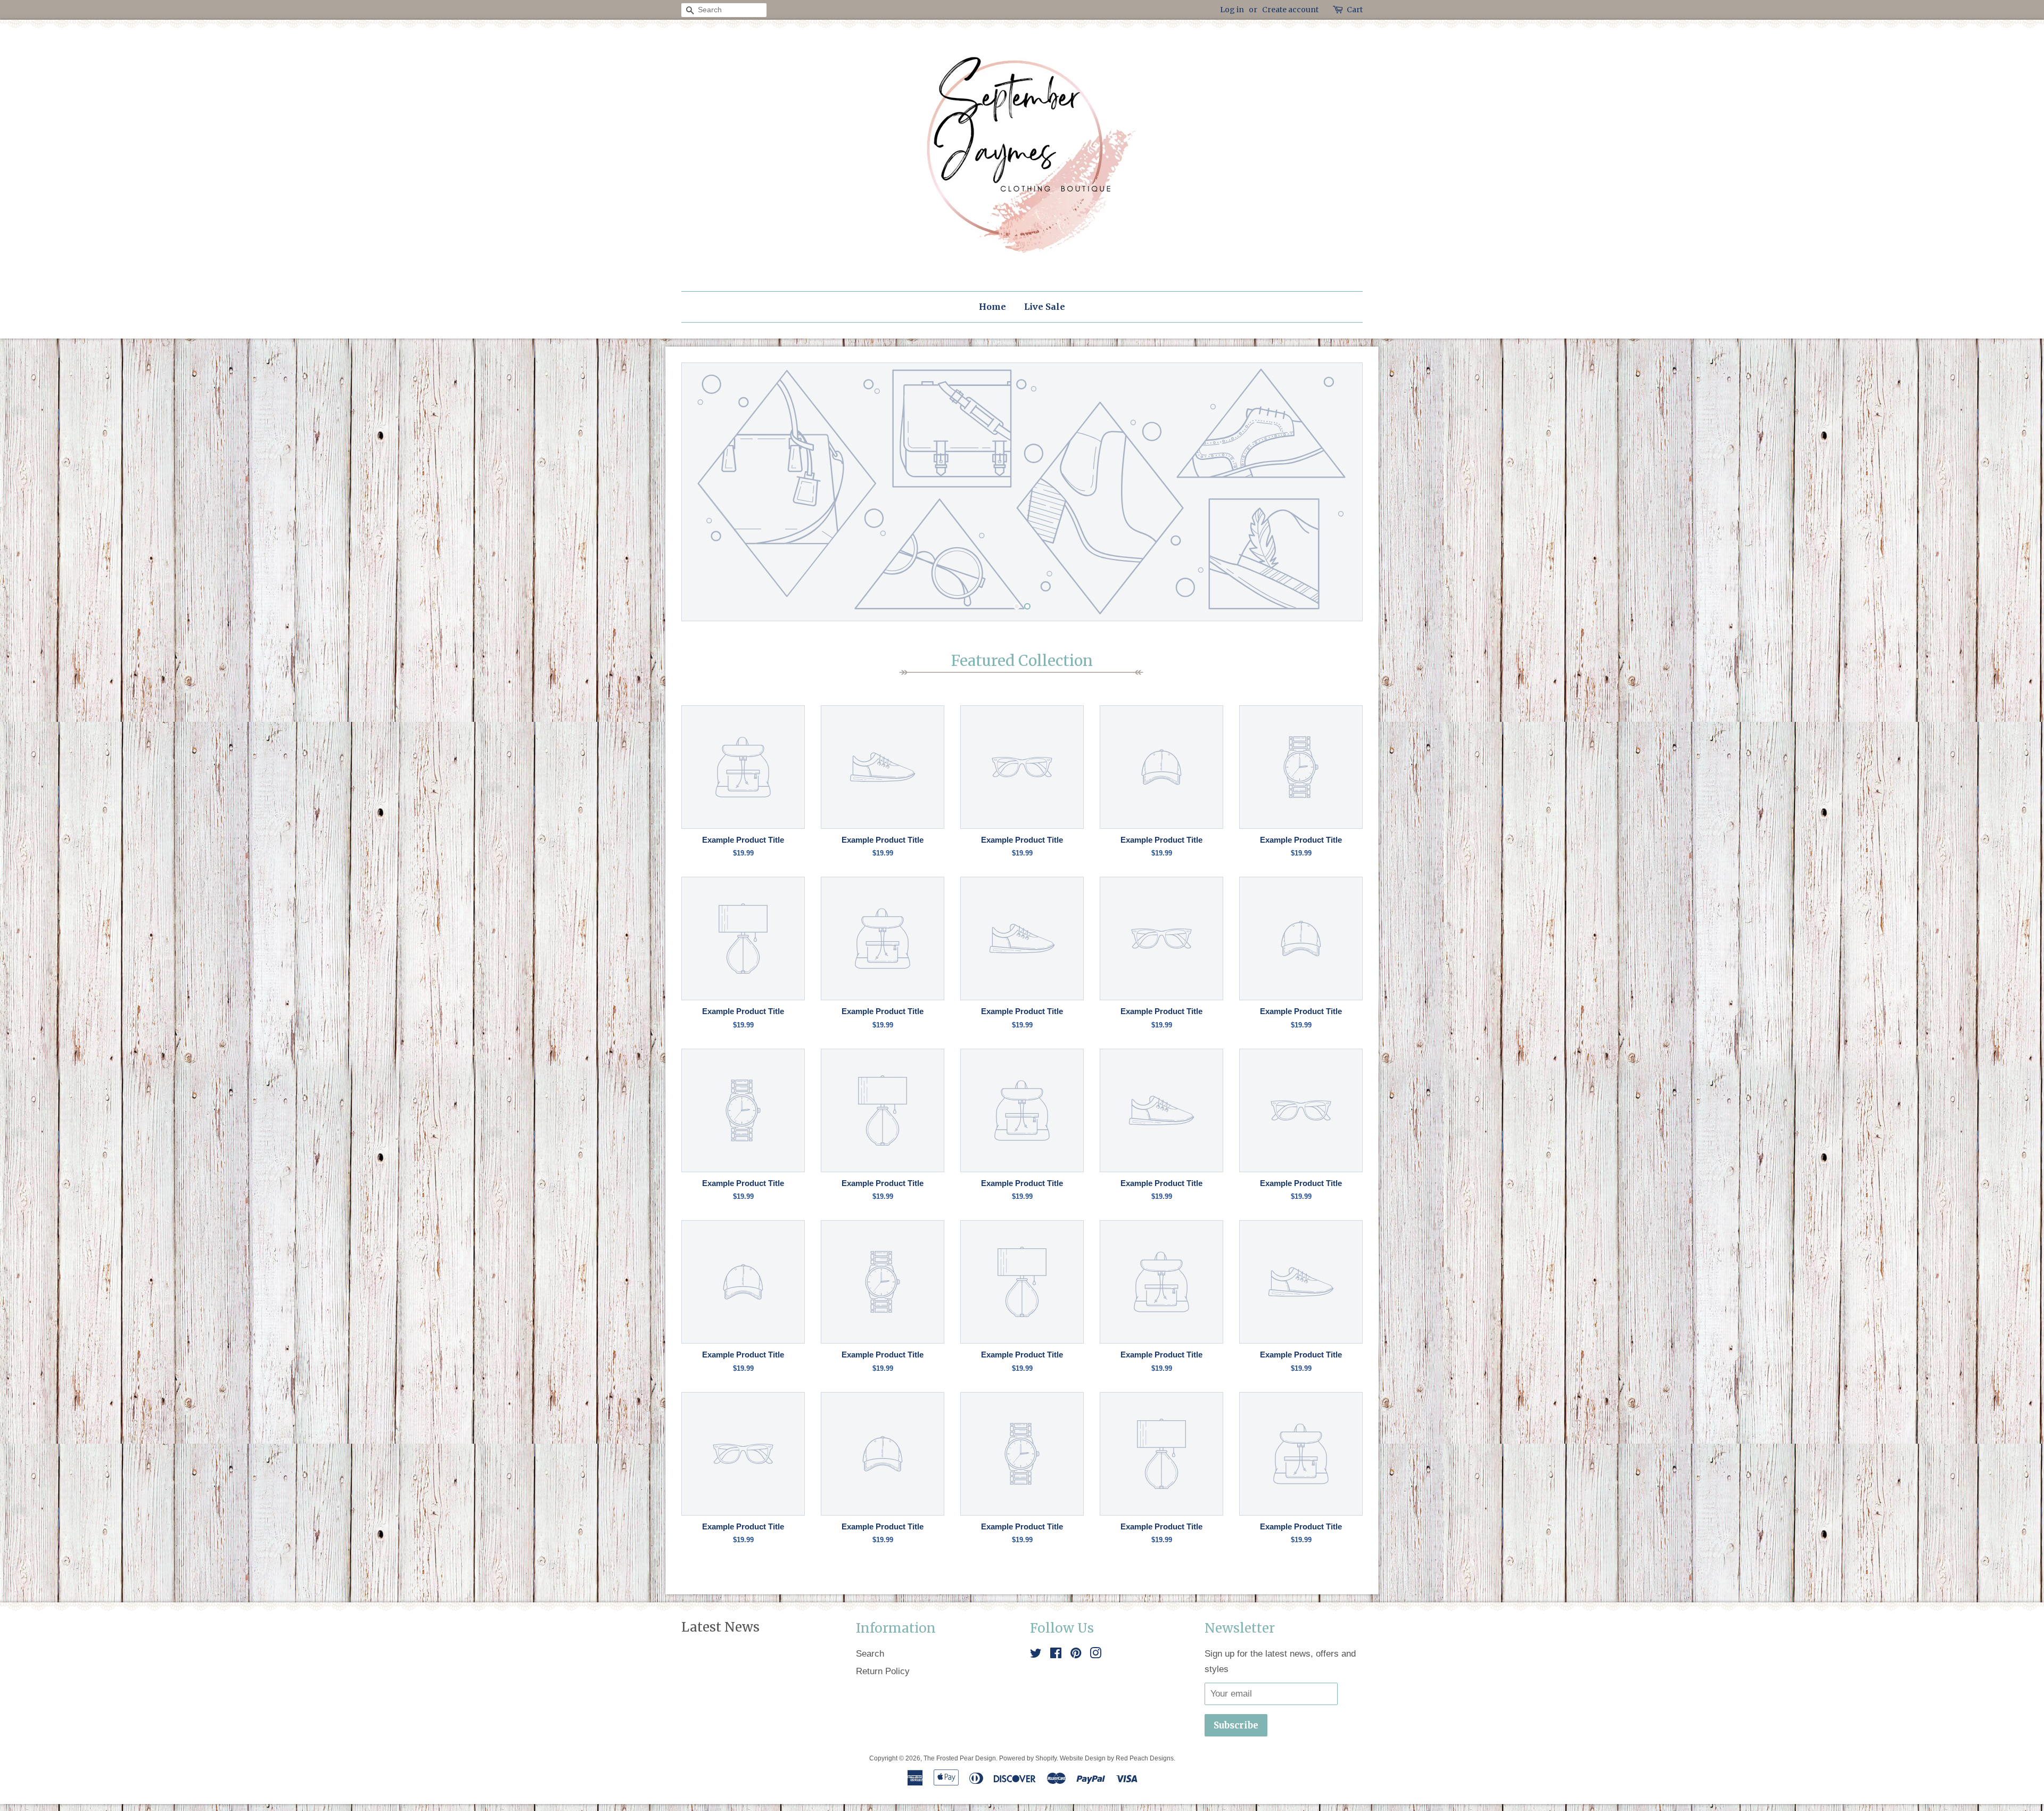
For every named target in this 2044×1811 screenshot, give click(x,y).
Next (1340, 492)
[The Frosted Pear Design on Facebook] (1056, 1654)
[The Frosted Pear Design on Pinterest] (1076, 1654)
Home (992, 307)
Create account (1290, 10)
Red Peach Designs (1145, 1758)
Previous (704, 492)
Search (870, 1653)
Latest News (720, 1627)
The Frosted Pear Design (960, 1758)
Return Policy (883, 1671)
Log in (1232, 10)
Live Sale (1045, 307)
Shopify (1046, 1758)
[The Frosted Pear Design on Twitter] (1036, 1654)
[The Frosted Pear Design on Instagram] (1095, 1654)
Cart (1355, 10)
